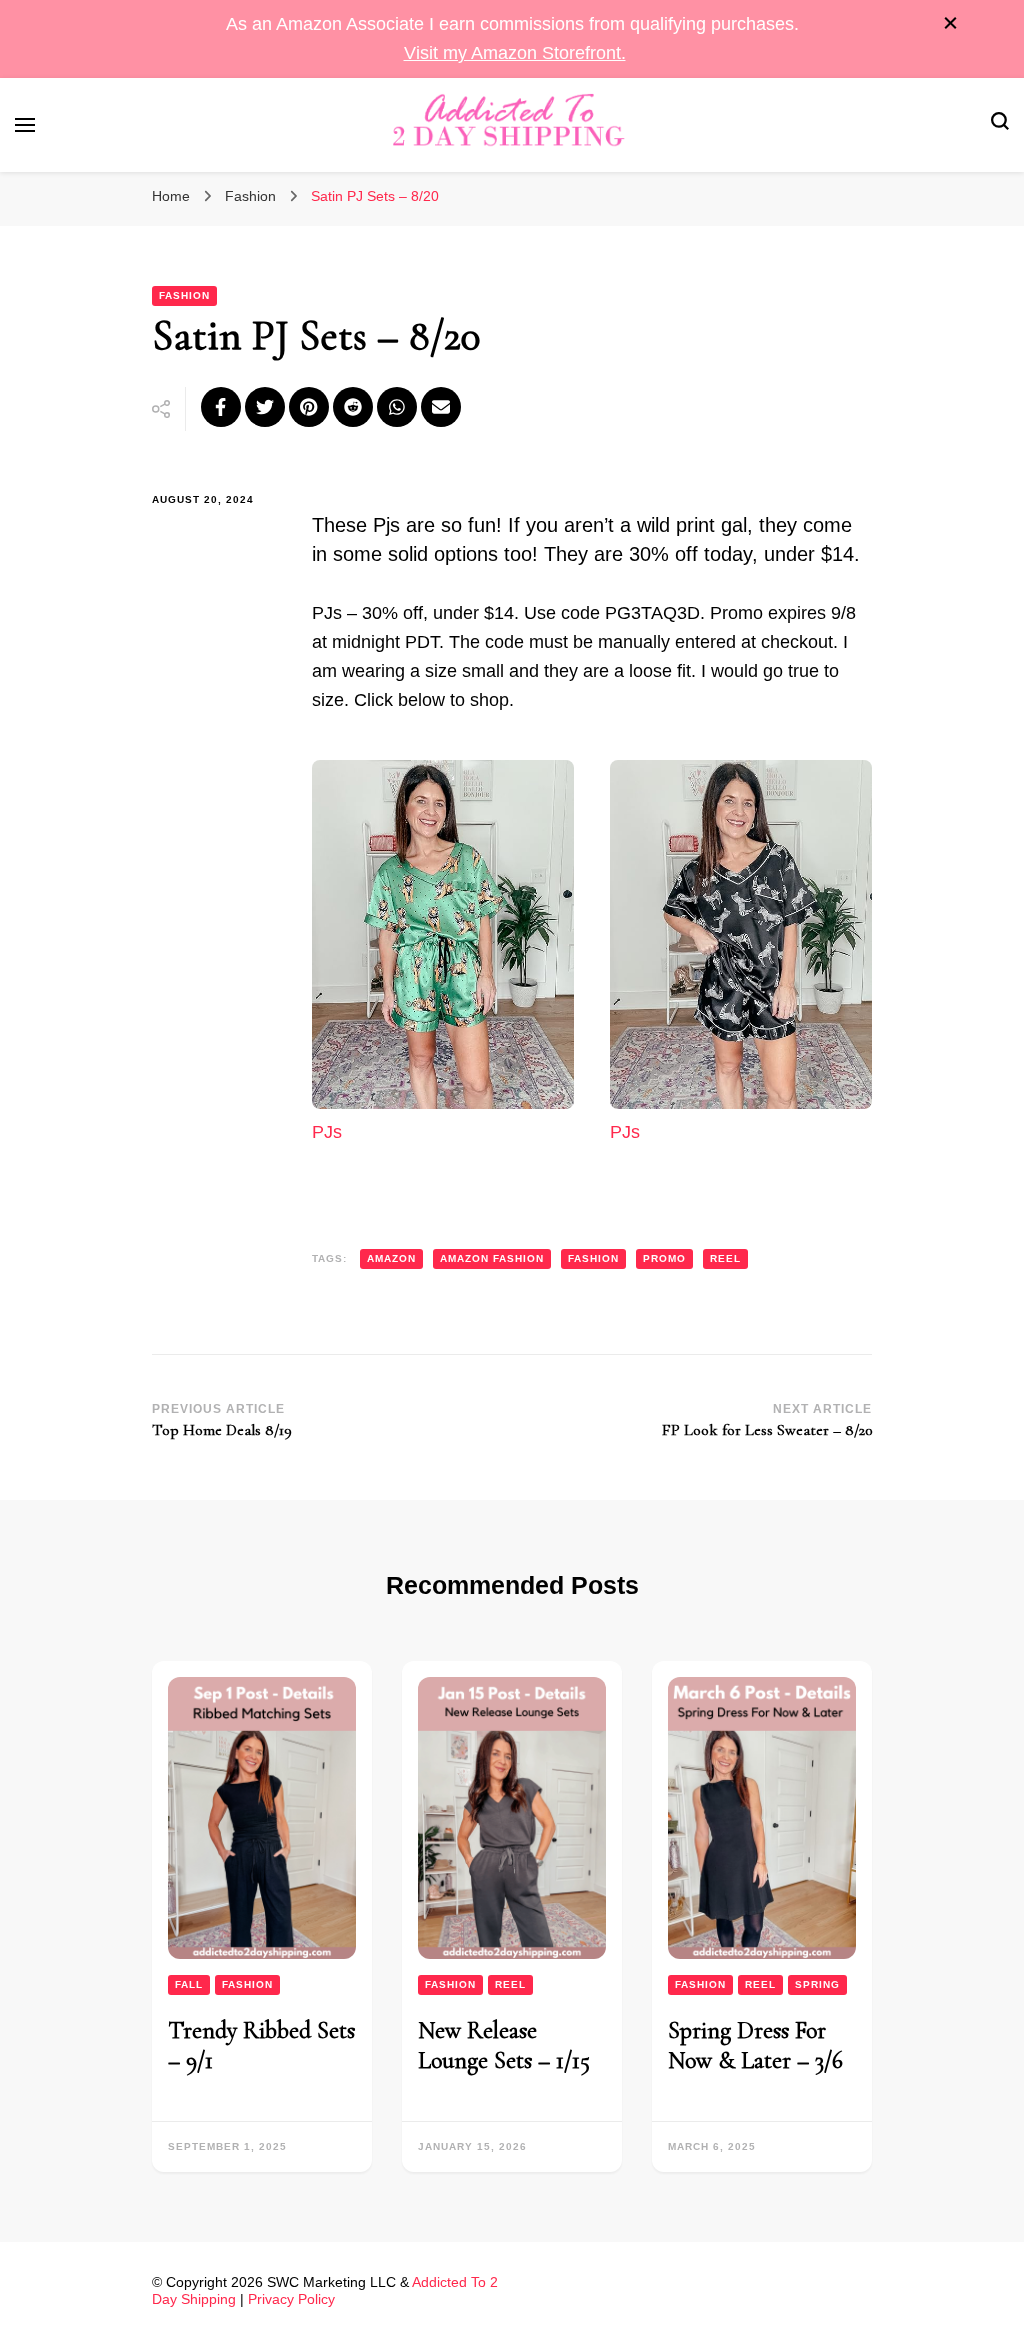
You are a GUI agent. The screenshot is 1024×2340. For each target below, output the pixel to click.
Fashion (184, 295)
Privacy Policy (291, 2299)
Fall (189, 1984)
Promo (664, 1258)
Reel (510, 1984)
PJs (327, 1132)
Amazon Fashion (492, 1258)
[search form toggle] (1000, 124)
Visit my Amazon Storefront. (515, 53)
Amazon (391, 1258)
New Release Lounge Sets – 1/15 (504, 2045)
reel (725, 1258)
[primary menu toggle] (25, 125)
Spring (817, 1984)
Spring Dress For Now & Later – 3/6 (755, 2045)
